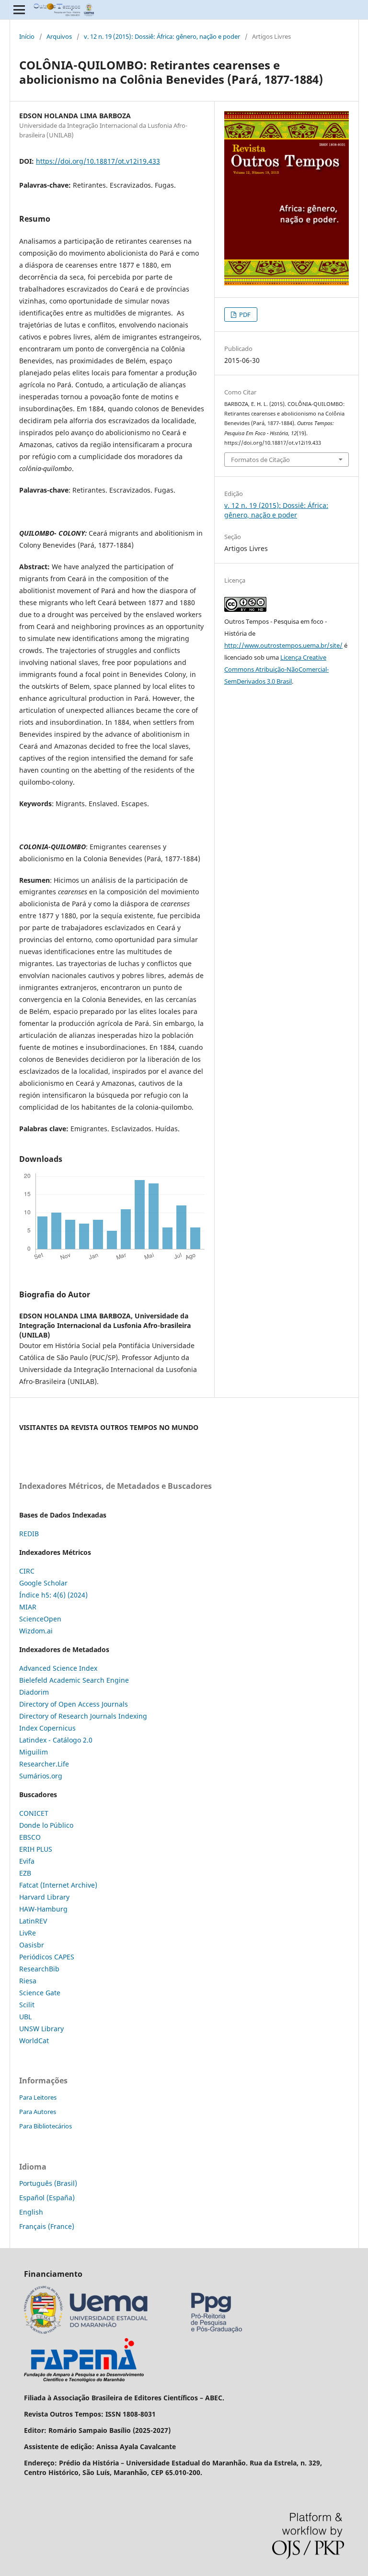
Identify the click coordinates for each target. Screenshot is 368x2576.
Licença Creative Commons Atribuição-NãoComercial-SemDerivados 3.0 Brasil (276, 669)
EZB (25, 1873)
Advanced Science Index (58, 1668)
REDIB (29, 1534)
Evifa (27, 1861)
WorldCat (34, 2041)
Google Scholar (43, 1583)
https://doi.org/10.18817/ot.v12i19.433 (98, 161)
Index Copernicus (47, 1728)
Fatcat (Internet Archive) (58, 1885)
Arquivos (59, 36)
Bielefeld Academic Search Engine (74, 1680)
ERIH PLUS (36, 1849)
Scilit (27, 2005)
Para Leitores (38, 2097)
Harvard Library (44, 1897)
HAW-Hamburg (43, 1909)
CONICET (34, 1813)
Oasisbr (32, 1945)
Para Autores (38, 2112)
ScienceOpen (40, 1619)
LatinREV (33, 1921)
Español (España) (47, 2198)
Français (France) (47, 2226)
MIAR (28, 1607)
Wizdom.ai (36, 1631)
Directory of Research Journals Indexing (83, 1716)
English (31, 2212)
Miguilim (34, 1752)
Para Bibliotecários (46, 2126)
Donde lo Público (46, 1825)
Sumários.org (41, 1776)
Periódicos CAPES (47, 1957)
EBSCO (30, 1837)
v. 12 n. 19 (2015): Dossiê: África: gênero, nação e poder (162, 36)
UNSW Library (41, 2029)
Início (27, 36)
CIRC (27, 1571)
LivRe (28, 1933)
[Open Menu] (19, 10)
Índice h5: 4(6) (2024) (53, 1595)
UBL (25, 2017)
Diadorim (34, 1692)
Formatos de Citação (260, 460)
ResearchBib (39, 1969)
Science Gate (40, 1993)
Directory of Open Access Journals (74, 1704)
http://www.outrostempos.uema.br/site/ (283, 645)
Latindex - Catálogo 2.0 (56, 1740)
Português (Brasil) (48, 2183)
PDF (244, 315)
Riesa (28, 1981)
